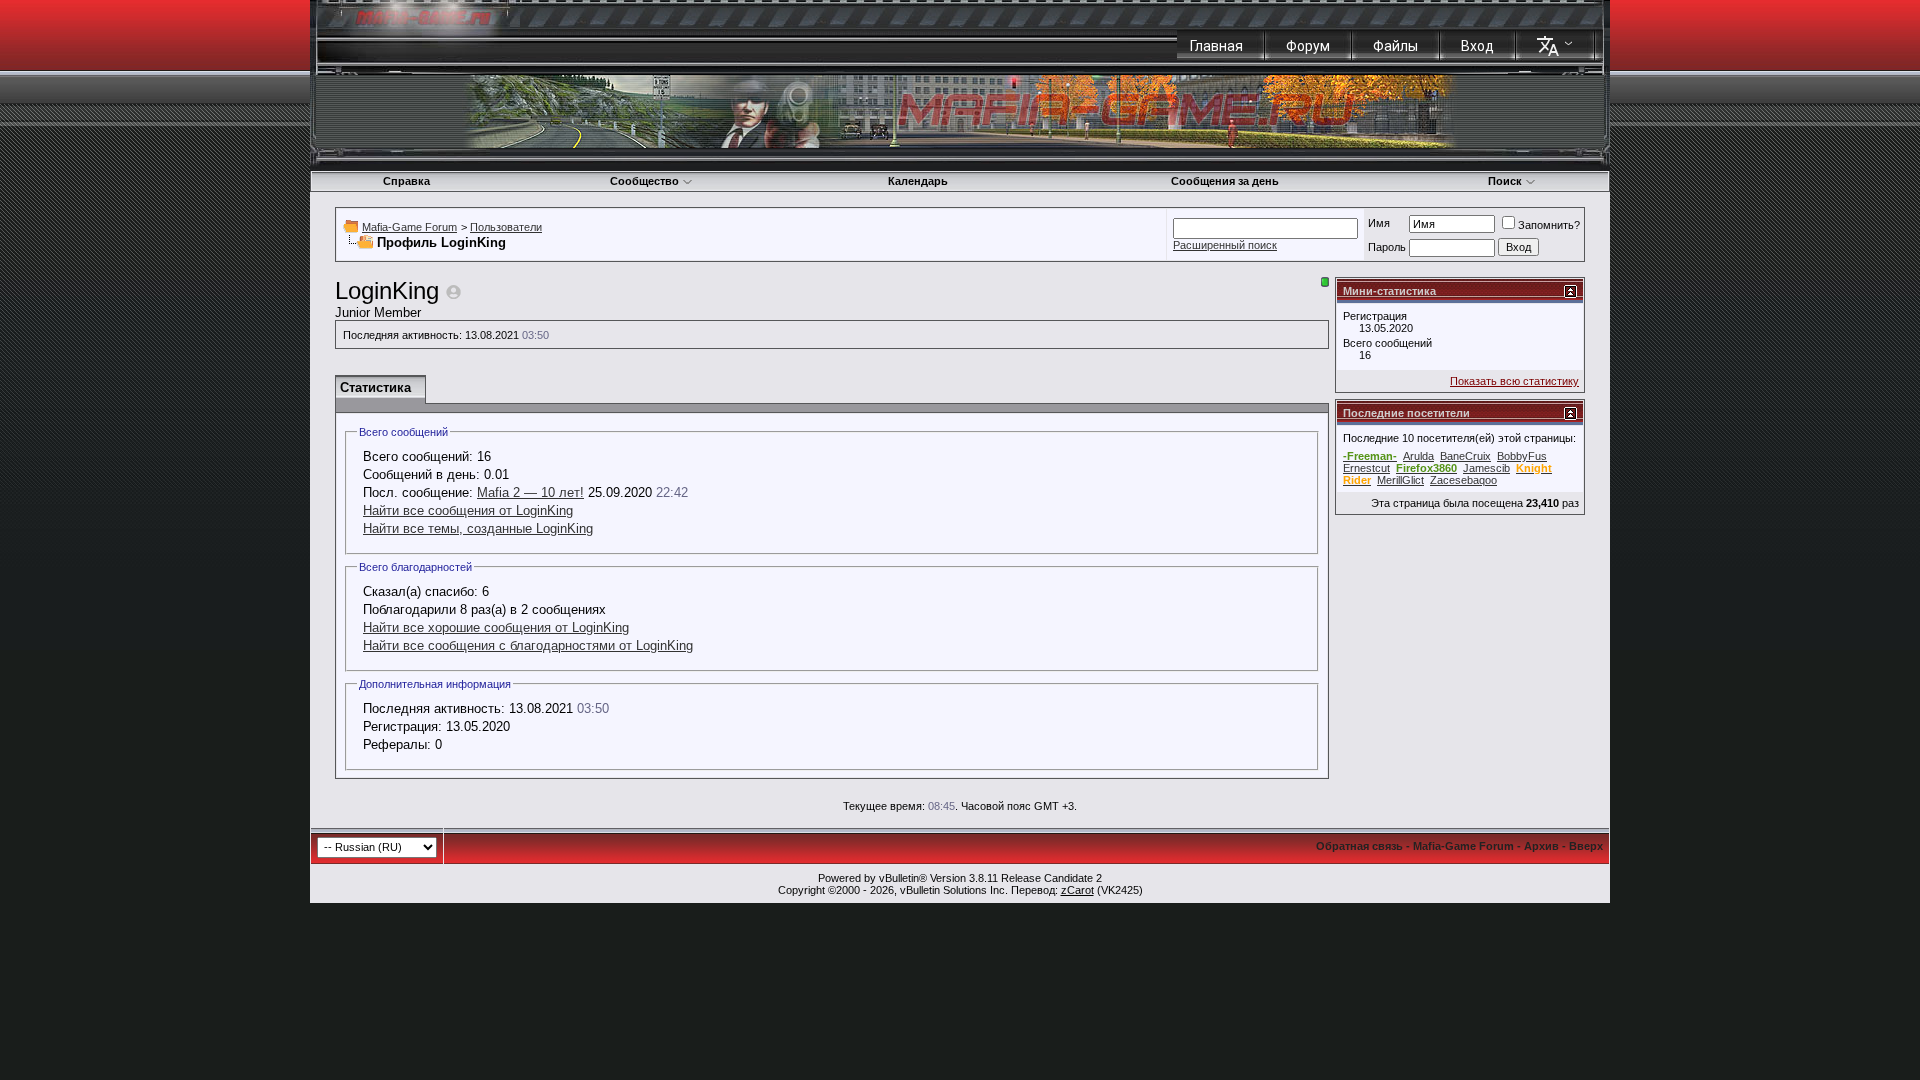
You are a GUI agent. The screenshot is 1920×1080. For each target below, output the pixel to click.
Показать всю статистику (1514, 381)
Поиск (1505, 181)
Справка (406, 181)
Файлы (1395, 46)
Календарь (918, 181)
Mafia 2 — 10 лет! (530, 492)
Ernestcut (1366, 468)
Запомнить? (1549, 225)
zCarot (1077, 890)
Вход (1477, 46)
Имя (1379, 223)
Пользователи (506, 227)
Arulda (1418, 456)
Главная (1216, 46)
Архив (1541, 846)
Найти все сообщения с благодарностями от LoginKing (528, 645)
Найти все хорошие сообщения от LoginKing (496, 627)
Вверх (1586, 846)
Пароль (1387, 247)
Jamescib (1486, 468)
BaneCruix (1465, 456)
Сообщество (644, 181)
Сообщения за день (1225, 181)
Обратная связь (1359, 846)
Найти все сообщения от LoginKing (468, 510)
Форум (1308, 46)
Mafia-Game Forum (409, 227)
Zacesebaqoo (1463, 480)
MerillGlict (1400, 480)
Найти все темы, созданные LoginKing (478, 528)
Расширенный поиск (1225, 245)
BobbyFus (1522, 456)
